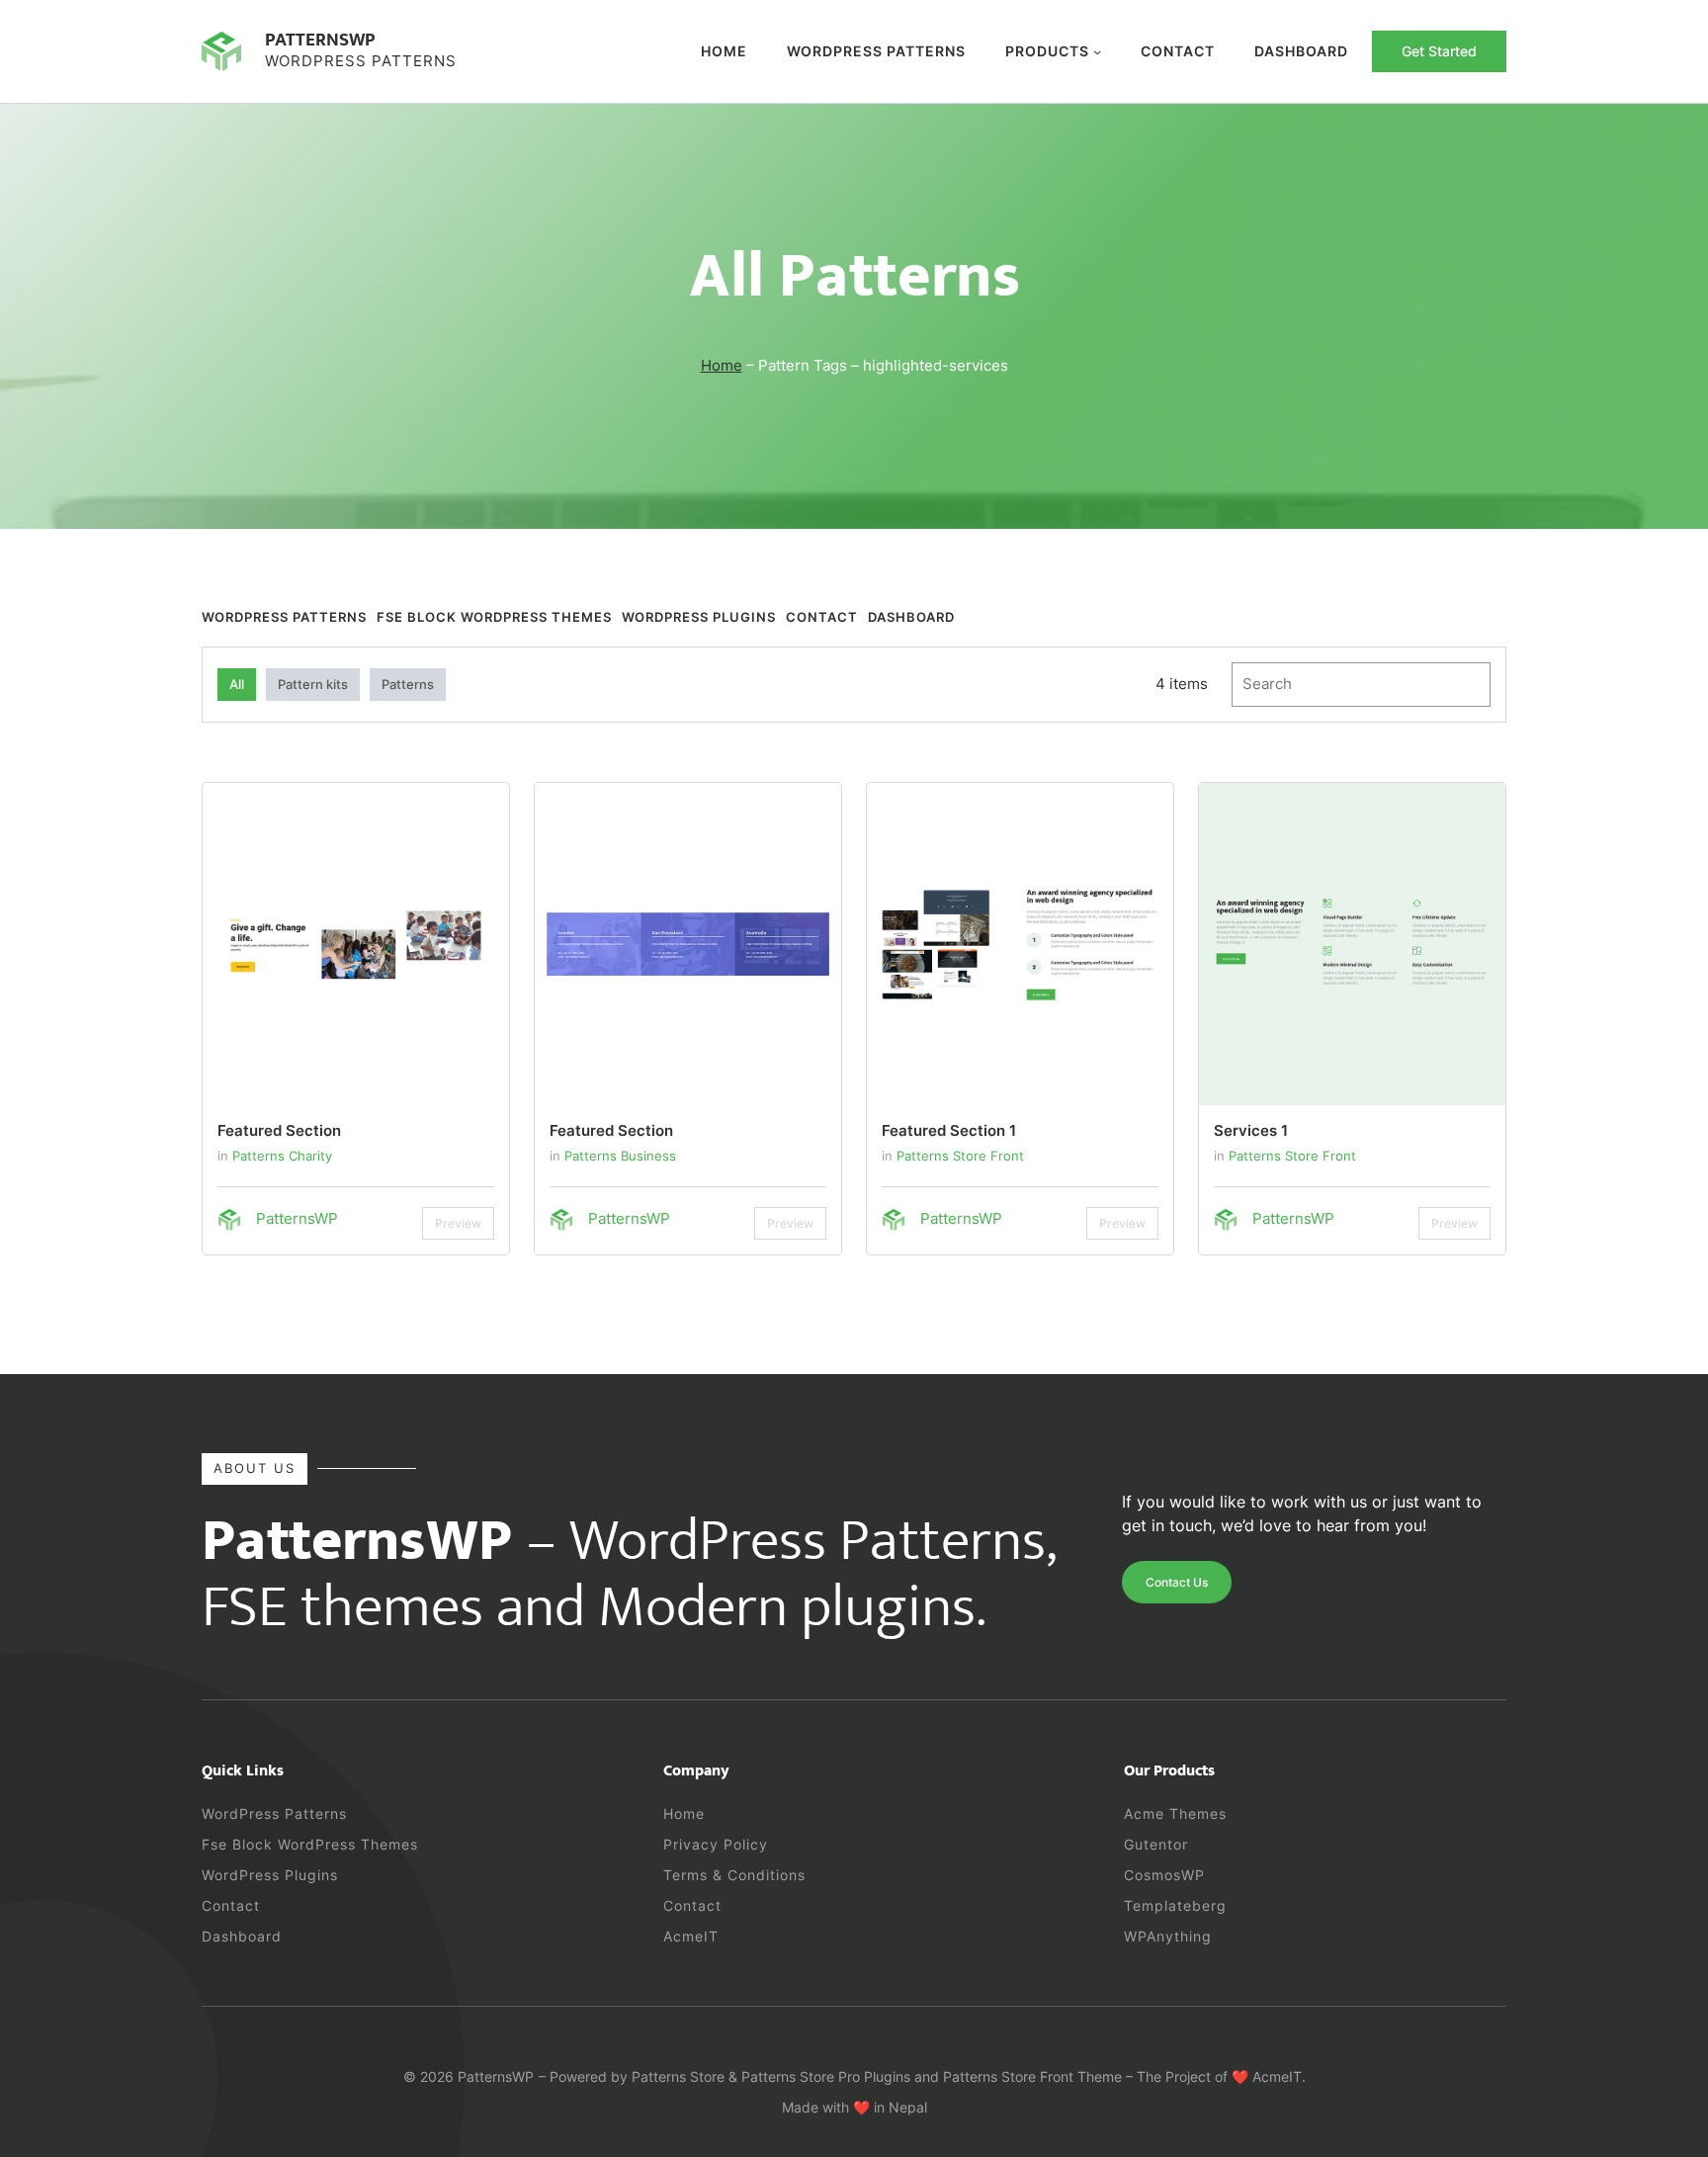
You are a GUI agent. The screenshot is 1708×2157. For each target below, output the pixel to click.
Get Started (1439, 51)
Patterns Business (620, 1156)
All (237, 684)
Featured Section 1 (949, 1130)
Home (724, 51)
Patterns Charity (282, 1156)
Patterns (408, 684)
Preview (458, 1223)
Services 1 (1251, 1130)
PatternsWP (320, 40)
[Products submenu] (1097, 51)
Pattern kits (313, 684)
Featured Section (279, 1130)
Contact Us (1177, 1582)
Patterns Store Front (960, 1156)
